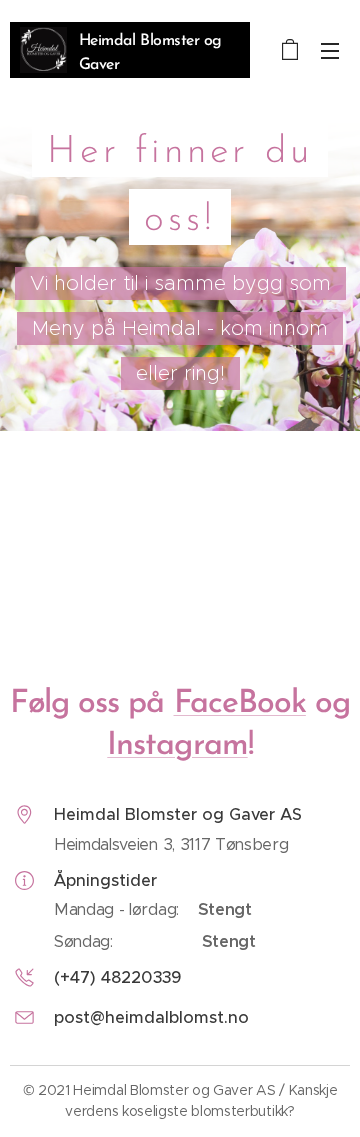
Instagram (177, 746)
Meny (330, 50)
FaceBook (240, 704)
